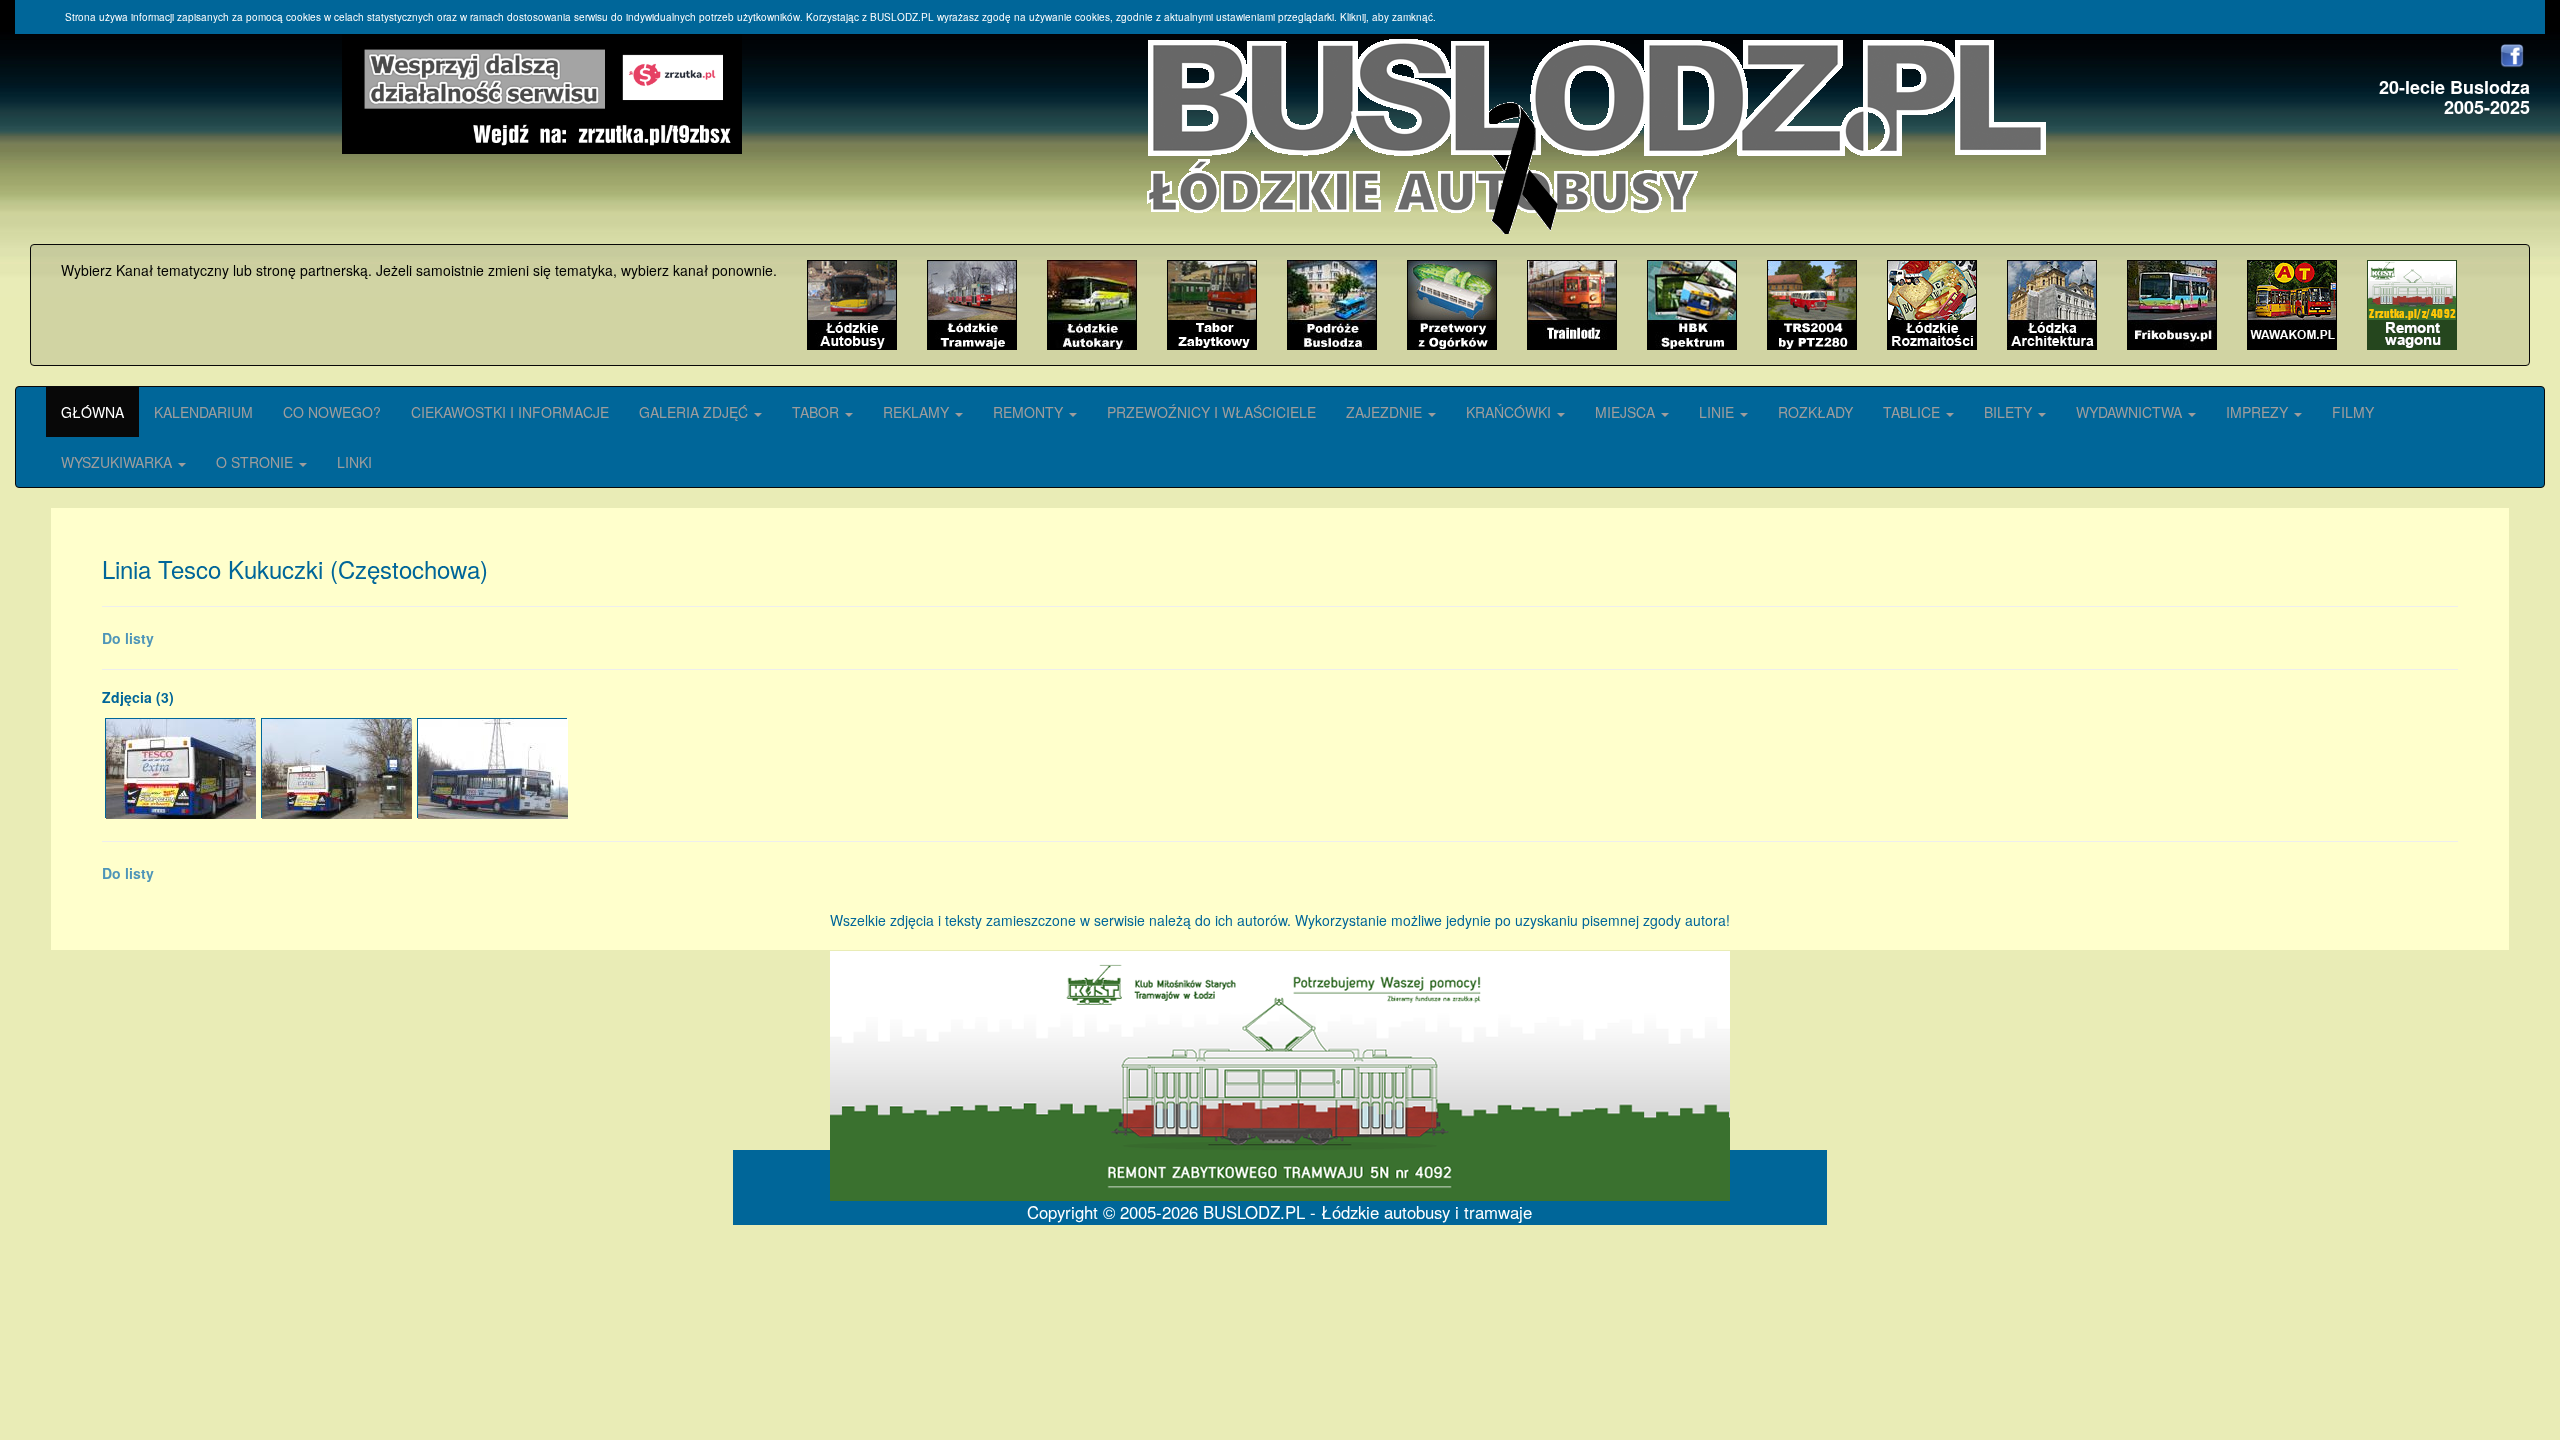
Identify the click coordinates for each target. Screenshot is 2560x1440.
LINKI (354, 462)
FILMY (2353, 412)
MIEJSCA (1627, 412)
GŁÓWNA (92, 412)
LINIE (1718, 412)
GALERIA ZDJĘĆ (695, 412)
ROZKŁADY (1815, 412)
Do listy (128, 638)
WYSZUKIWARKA (118, 462)
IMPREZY (2259, 412)
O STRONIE (256, 462)
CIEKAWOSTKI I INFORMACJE (510, 412)
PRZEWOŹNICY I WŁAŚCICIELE (1211, 412)
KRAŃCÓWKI (1510, 412)
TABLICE (1913, 412)
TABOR (817, 412)
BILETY (2010, 412)
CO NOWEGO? (332, 412)
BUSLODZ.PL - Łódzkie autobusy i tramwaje (1367, 1212)
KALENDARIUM (203, 412)
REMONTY (1030, 412)
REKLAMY (918, 412)
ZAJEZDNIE (1386, 412)
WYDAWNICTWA (2131, 412)
